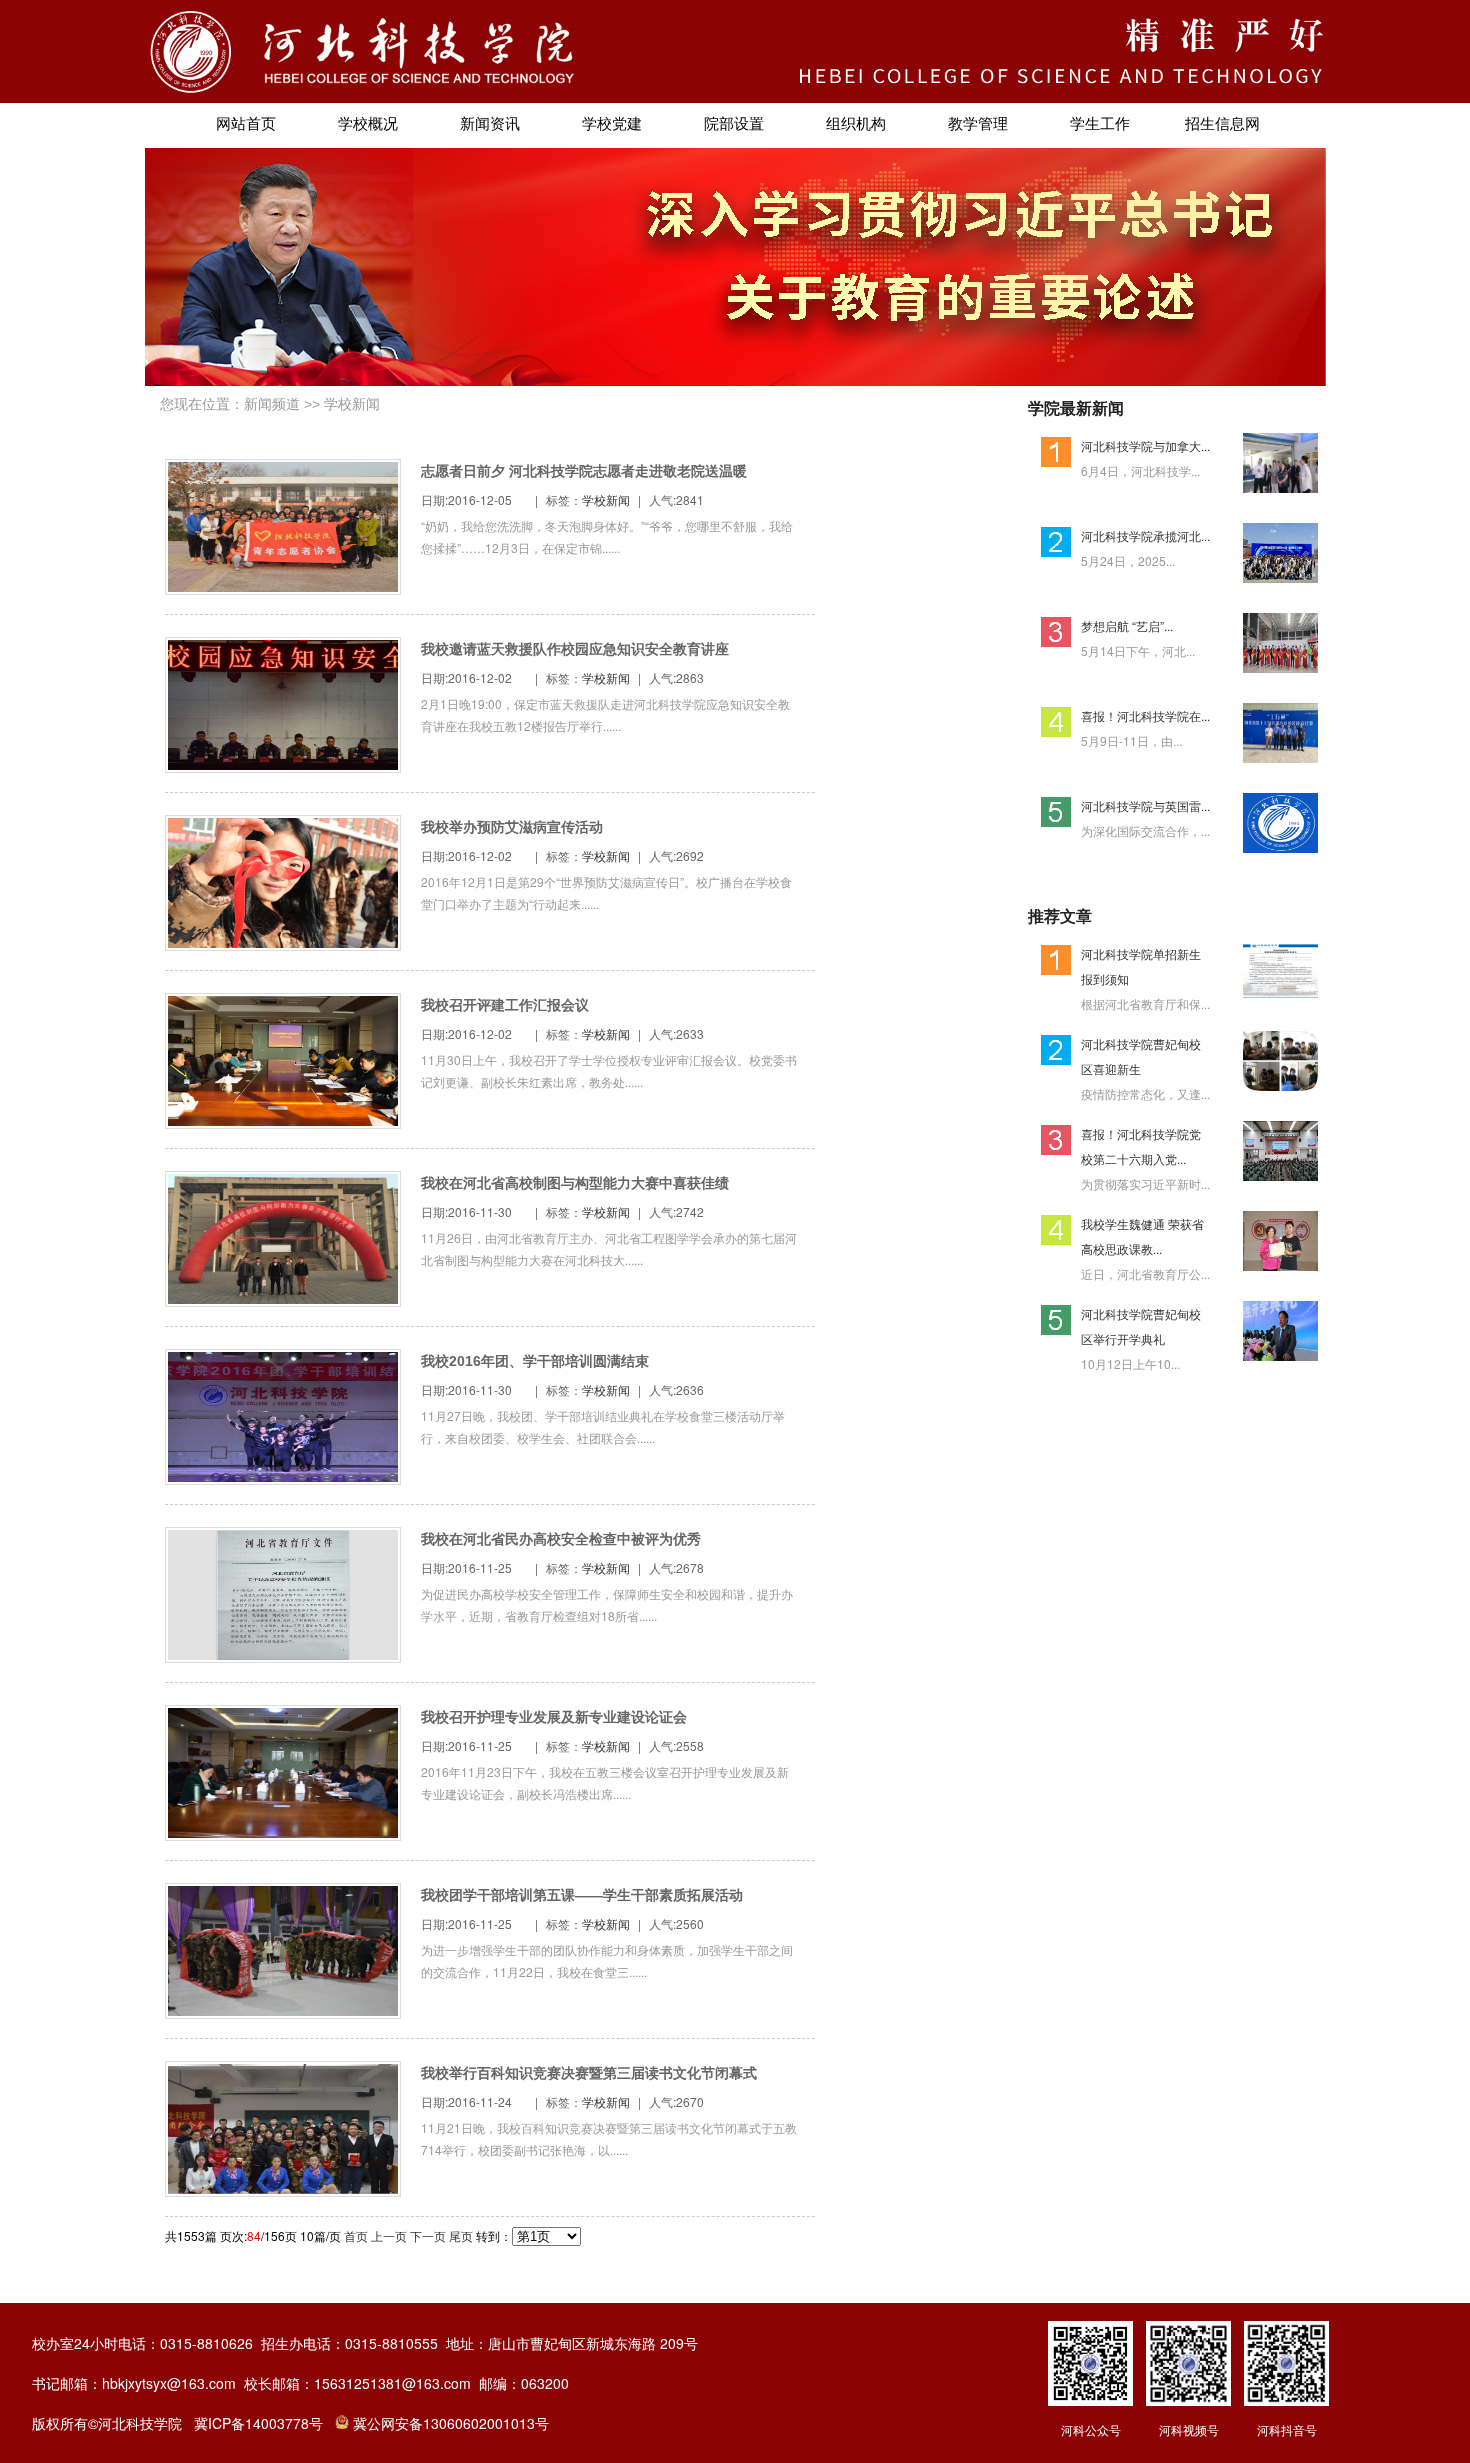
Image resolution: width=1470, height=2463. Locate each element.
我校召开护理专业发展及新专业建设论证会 (554, 1717)
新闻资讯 (490, 124)
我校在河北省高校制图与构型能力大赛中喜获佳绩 (575, 1183)
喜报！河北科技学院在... (1145, 715)
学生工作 (1100, 124)
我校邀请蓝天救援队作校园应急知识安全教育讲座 (575, 649)
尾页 (461, 2235)
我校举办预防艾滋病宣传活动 (512, 827)
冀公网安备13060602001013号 (451, 2423)
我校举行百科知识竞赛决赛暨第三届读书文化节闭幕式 (589, 2073)
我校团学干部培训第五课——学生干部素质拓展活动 (582, 1895)
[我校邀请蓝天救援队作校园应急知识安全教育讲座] (283, 764)
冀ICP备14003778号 (258, 2423)
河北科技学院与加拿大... (1145, 445)
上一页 (389, 2235)
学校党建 (612, 124)
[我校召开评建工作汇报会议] (283, 1120)
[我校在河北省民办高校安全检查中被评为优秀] (283, 1654)
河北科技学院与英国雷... (1145, 805)
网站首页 (246, 124)
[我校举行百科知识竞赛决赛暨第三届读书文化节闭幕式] (283, 2188)
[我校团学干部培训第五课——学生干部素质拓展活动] (283, 2010)
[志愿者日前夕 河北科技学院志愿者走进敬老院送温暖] (283, 586)
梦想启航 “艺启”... (1127, 625)
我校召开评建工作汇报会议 (505, 1005)
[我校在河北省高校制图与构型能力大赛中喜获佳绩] (283, 1298)
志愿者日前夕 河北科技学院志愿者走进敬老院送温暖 (584, 471)
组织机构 (856, 124)
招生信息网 (1222, 124)
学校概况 (368, 124)
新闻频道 (272, 404)
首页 (356, 2235)
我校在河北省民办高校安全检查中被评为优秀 (561, 1539)
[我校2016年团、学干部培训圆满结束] (283, 1476)
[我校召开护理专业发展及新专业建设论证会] (283, 1832)
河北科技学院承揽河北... (1145, 535)
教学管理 (978, 124)
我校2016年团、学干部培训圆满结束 (535, 1361)
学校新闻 (352, 404)
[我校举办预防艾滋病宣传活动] (283, 942)
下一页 (428, 2235)
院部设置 (734, 124)
